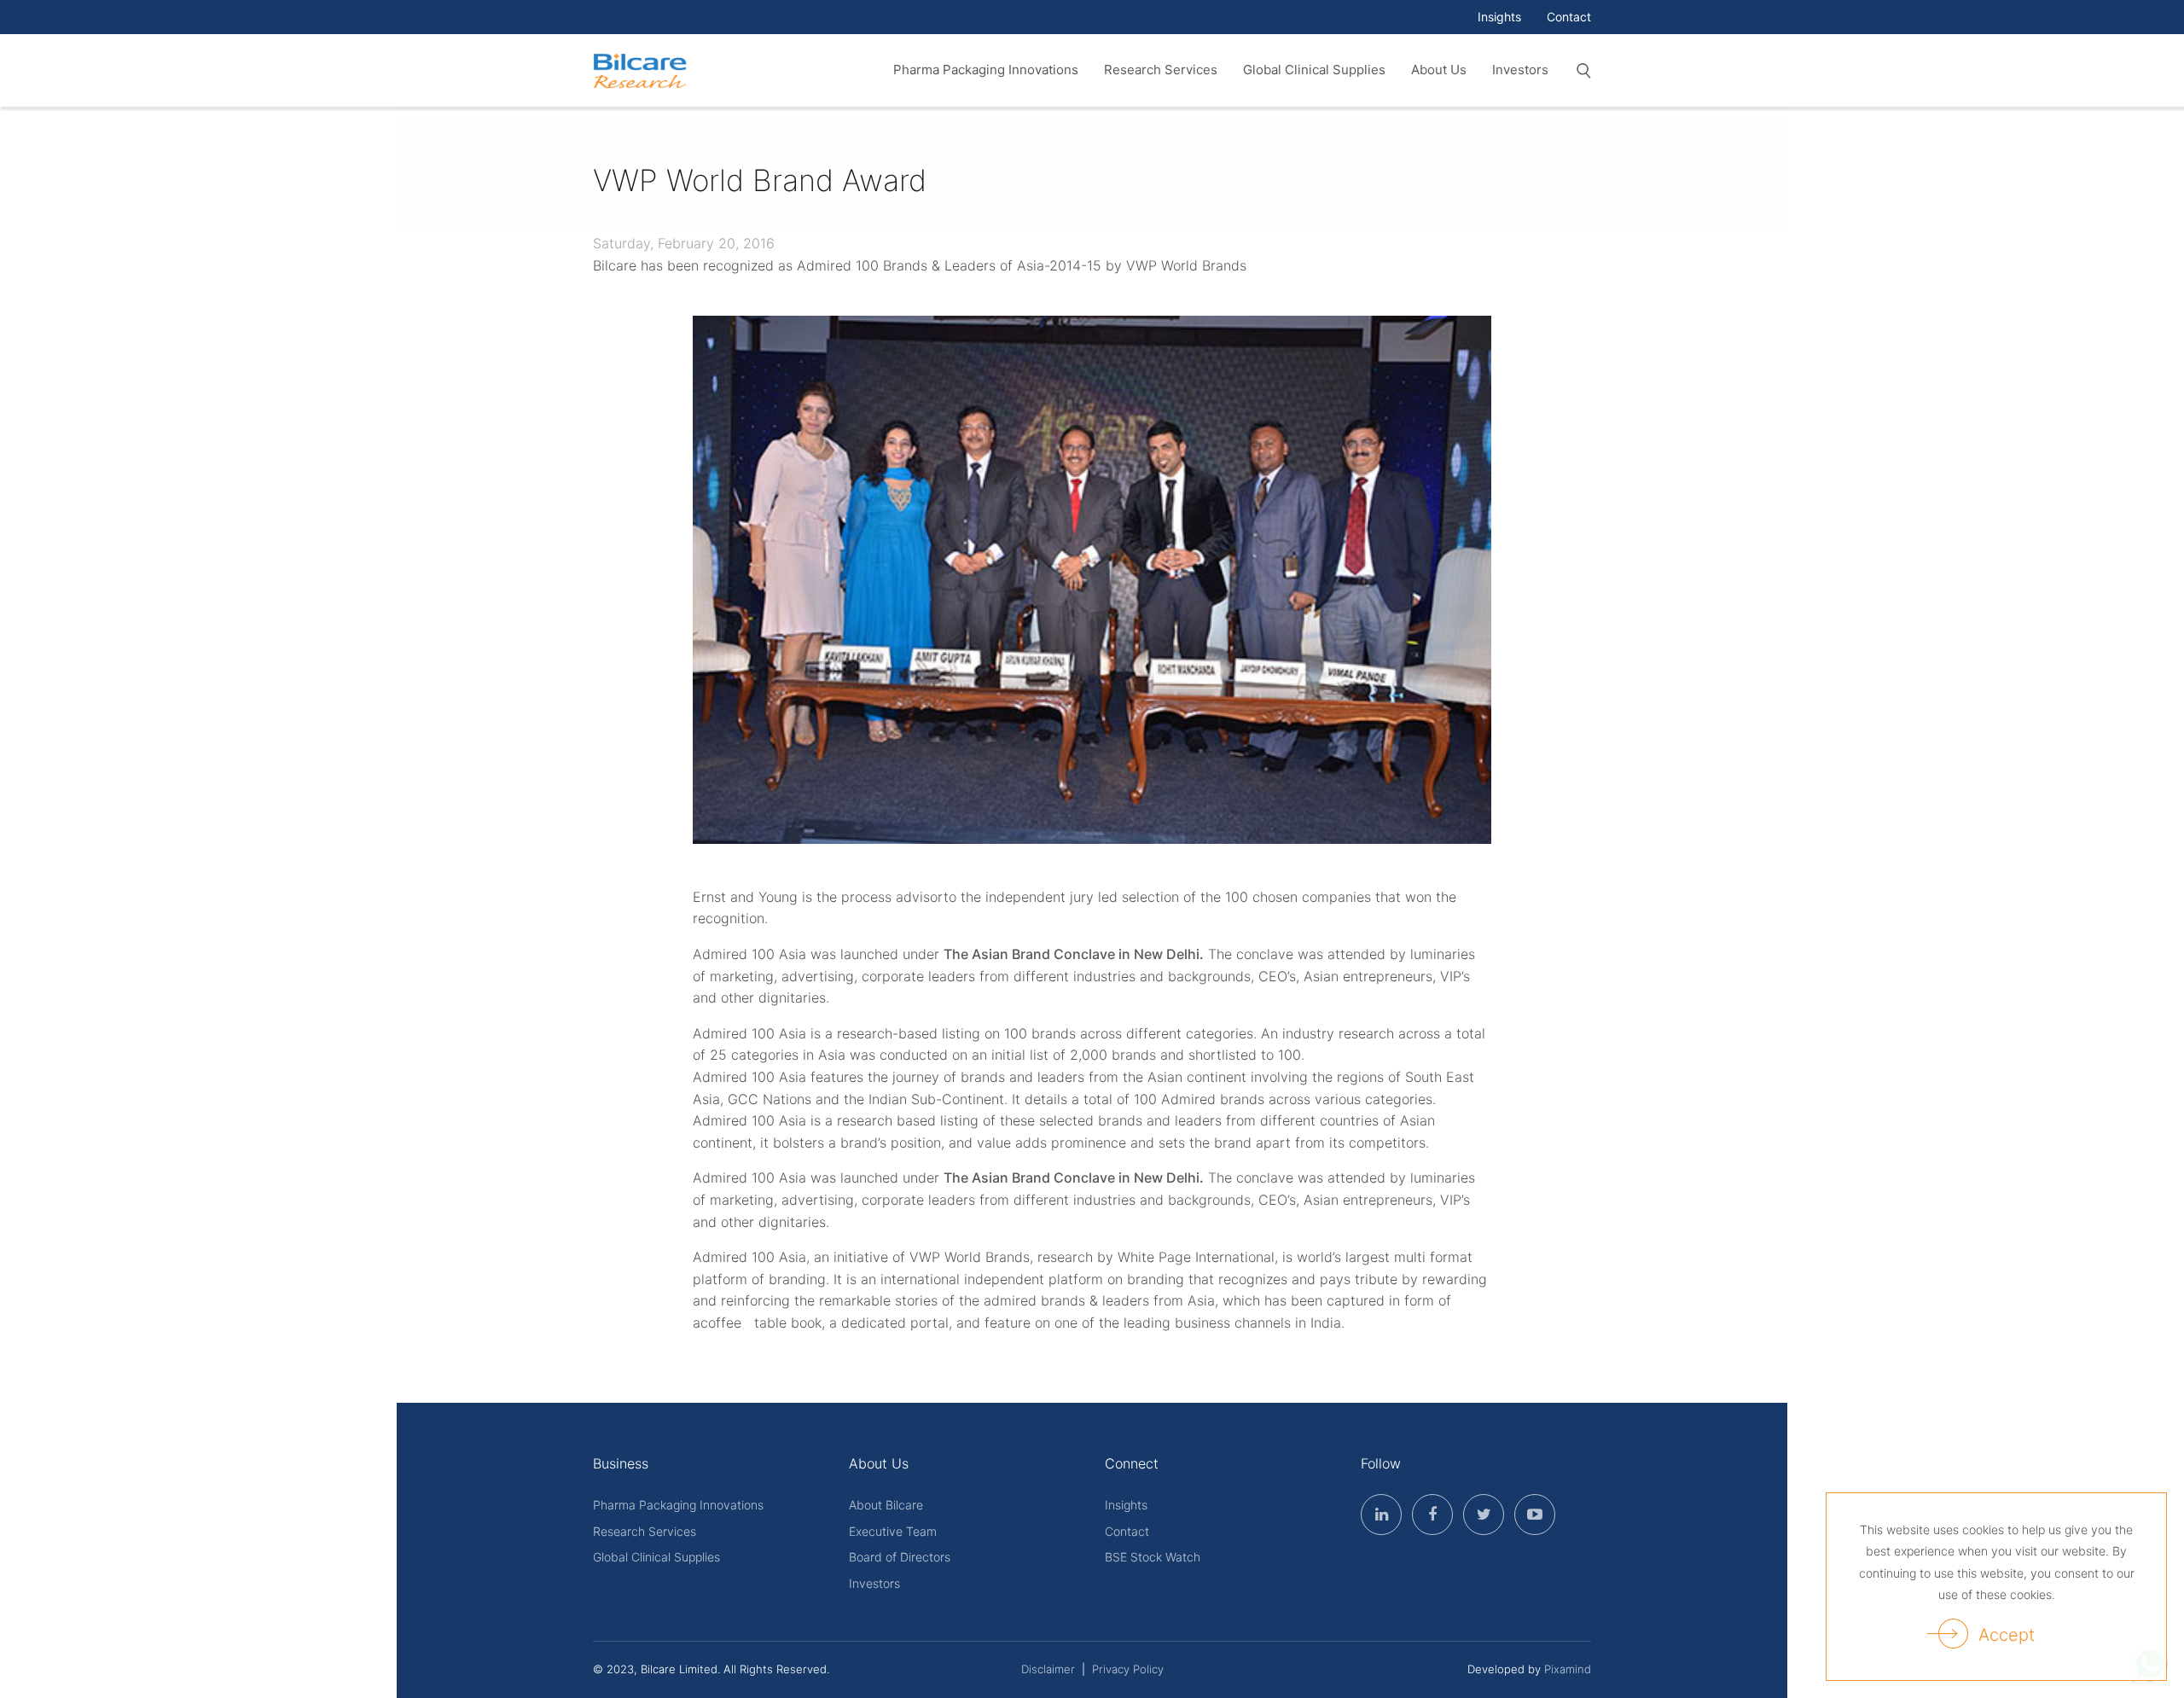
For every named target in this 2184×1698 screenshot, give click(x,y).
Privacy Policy (1128, 1669)
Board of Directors (900, 1557)
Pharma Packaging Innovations (986, 70)
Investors (1520, 70)
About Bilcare (886, 1505)
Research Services (1161, 70)
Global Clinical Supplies (1314, 70)
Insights (1499, 17)
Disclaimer (1048, 1669)
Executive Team (893, 1531)
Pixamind (1568, 1669)
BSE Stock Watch (1153, 1557)
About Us (1439, 70)
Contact (1569, 17)
